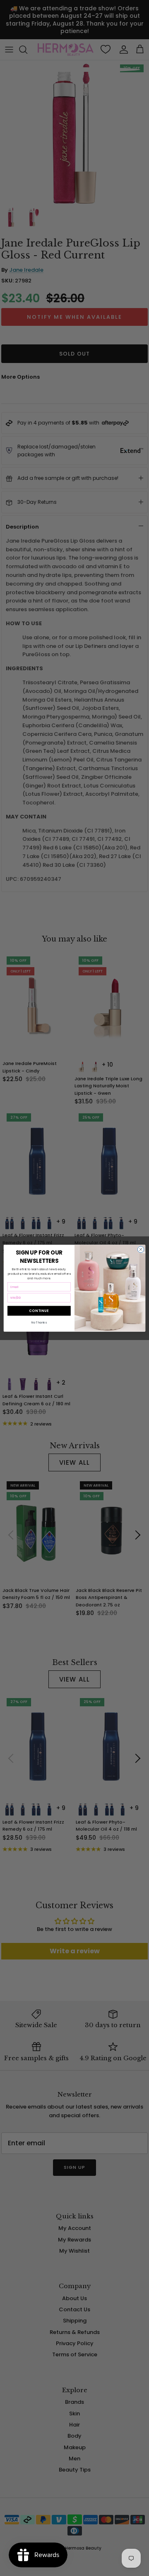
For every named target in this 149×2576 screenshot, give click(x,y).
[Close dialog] (141, 1249)
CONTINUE (39, 1311)
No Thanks (39, 1322)
